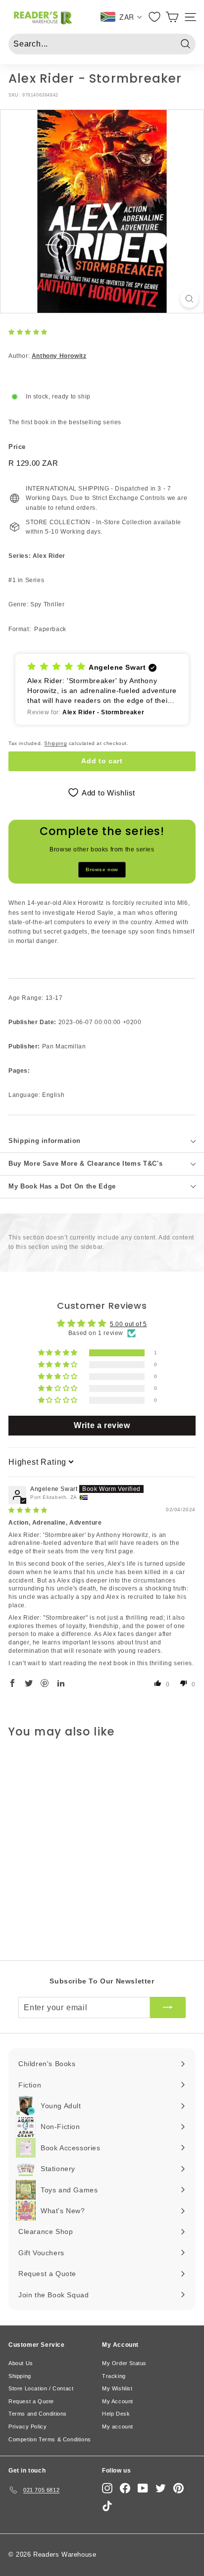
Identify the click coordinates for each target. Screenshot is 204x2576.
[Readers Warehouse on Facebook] (125, 2488)
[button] (28, 332)
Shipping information (45, 1141)
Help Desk (116, 2414)
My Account (118, 2401)
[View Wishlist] (155, 17)
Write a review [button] (102, 1425)
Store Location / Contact (41, 2388)
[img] (28, 1510)
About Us (21, 2363)
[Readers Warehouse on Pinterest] (178, 2488)
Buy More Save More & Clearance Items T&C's (85, 1164)
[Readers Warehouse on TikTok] (107, 2506)
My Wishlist (117, 2388)
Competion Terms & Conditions (50, 2439)
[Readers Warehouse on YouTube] (143, 2488)
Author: (47, 356)
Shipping (55, 743)
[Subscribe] (168, 2008)
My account (118, 2427)
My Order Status (124, 2363)
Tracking (114, 2376)
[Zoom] (189, 299)
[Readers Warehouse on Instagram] (107, 2488)
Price (17, 447)
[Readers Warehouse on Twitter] (161, 2488)
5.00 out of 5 (128, 1324)
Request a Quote (31, 2401)
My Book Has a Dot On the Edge (62, 1186)
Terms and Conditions (38, 2414)
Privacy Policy (27, 2427)
